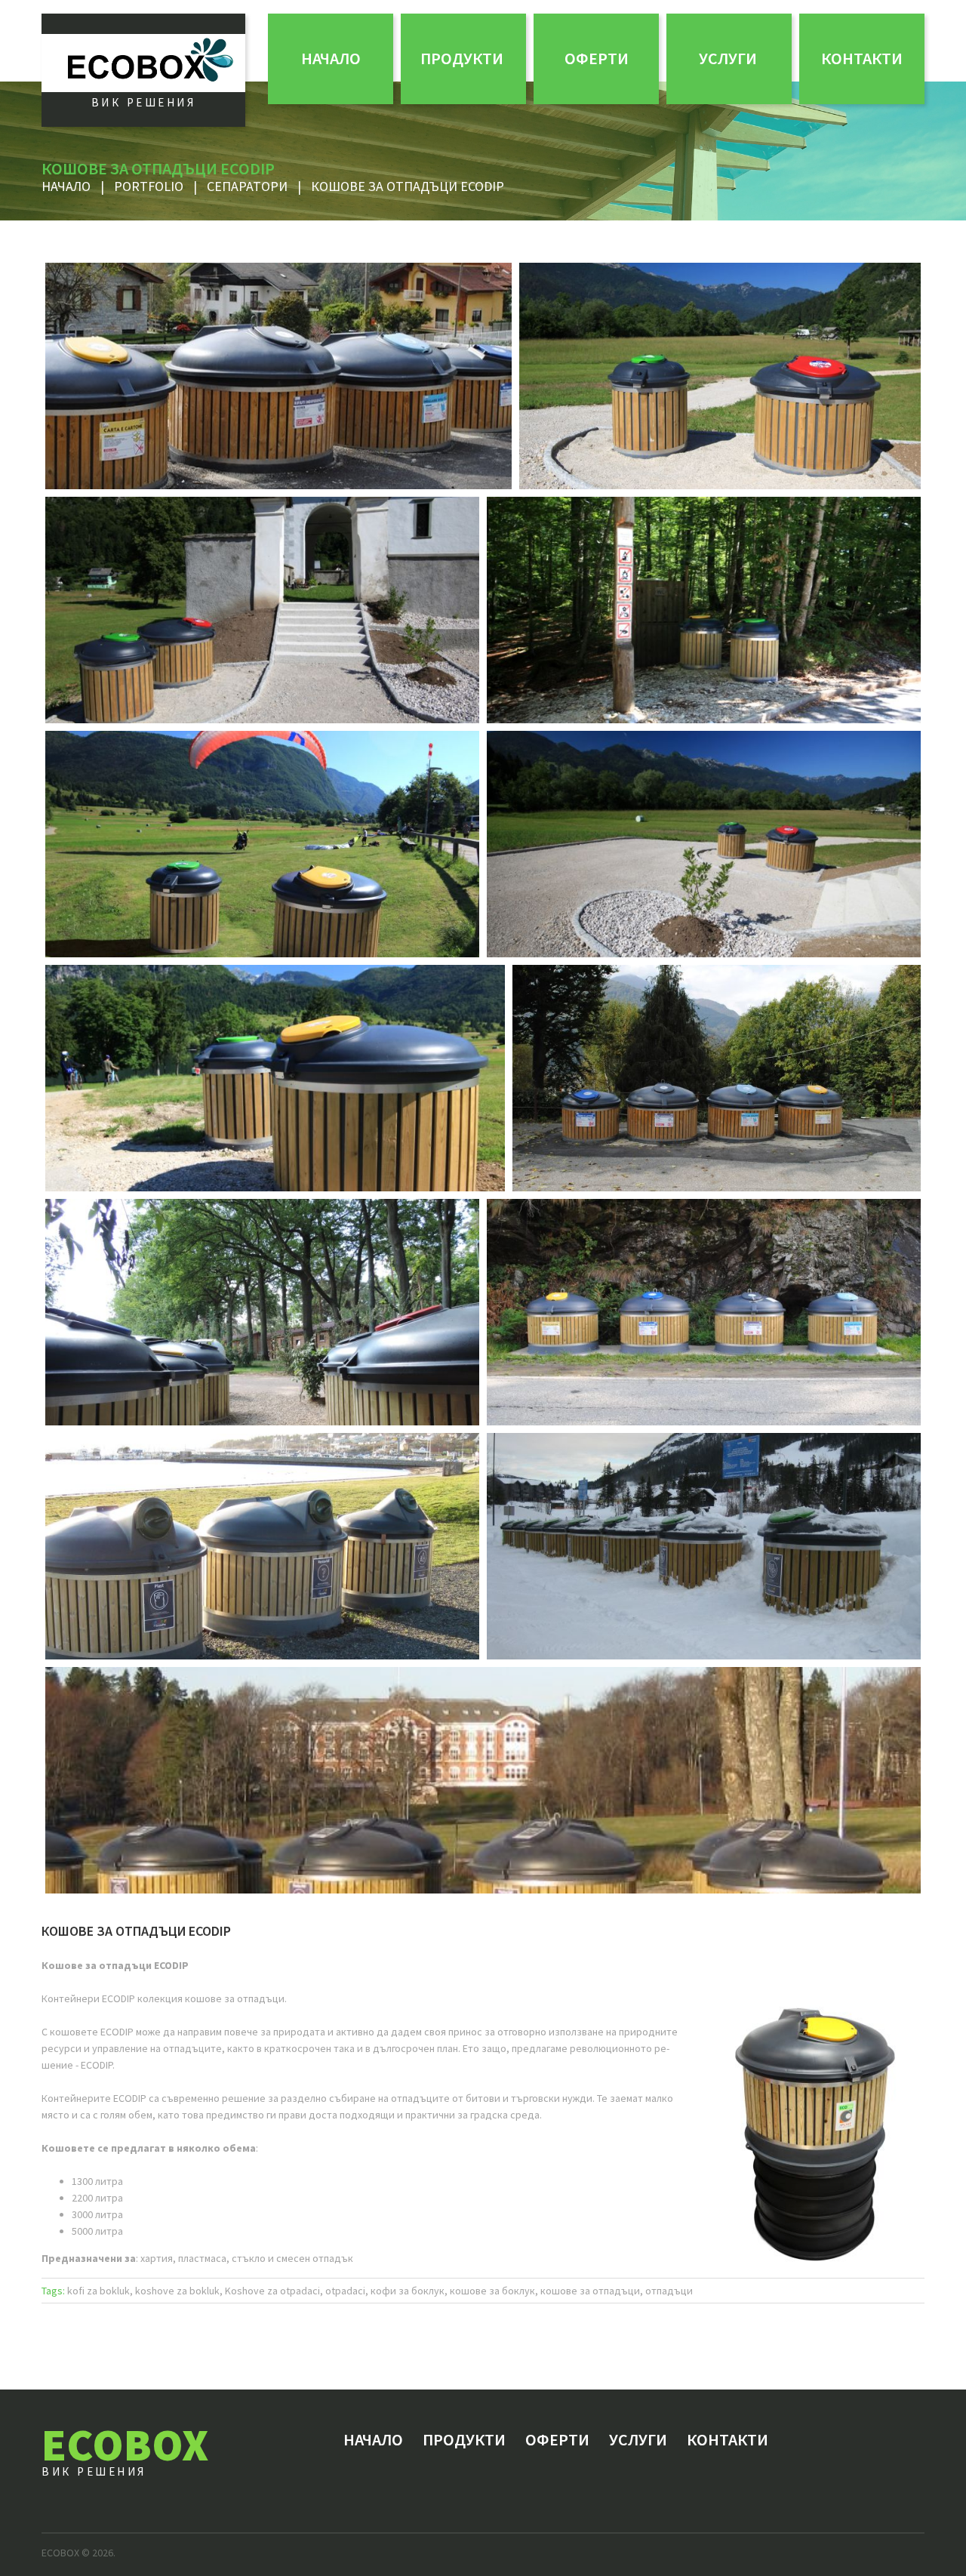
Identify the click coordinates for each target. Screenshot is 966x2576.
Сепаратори (247, 186)
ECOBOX (125, 2444)
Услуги (728, 58)
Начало (331, 58)
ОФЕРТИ (597, 58)
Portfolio (149, 186)
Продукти (462, 58)
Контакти (862, 58)
